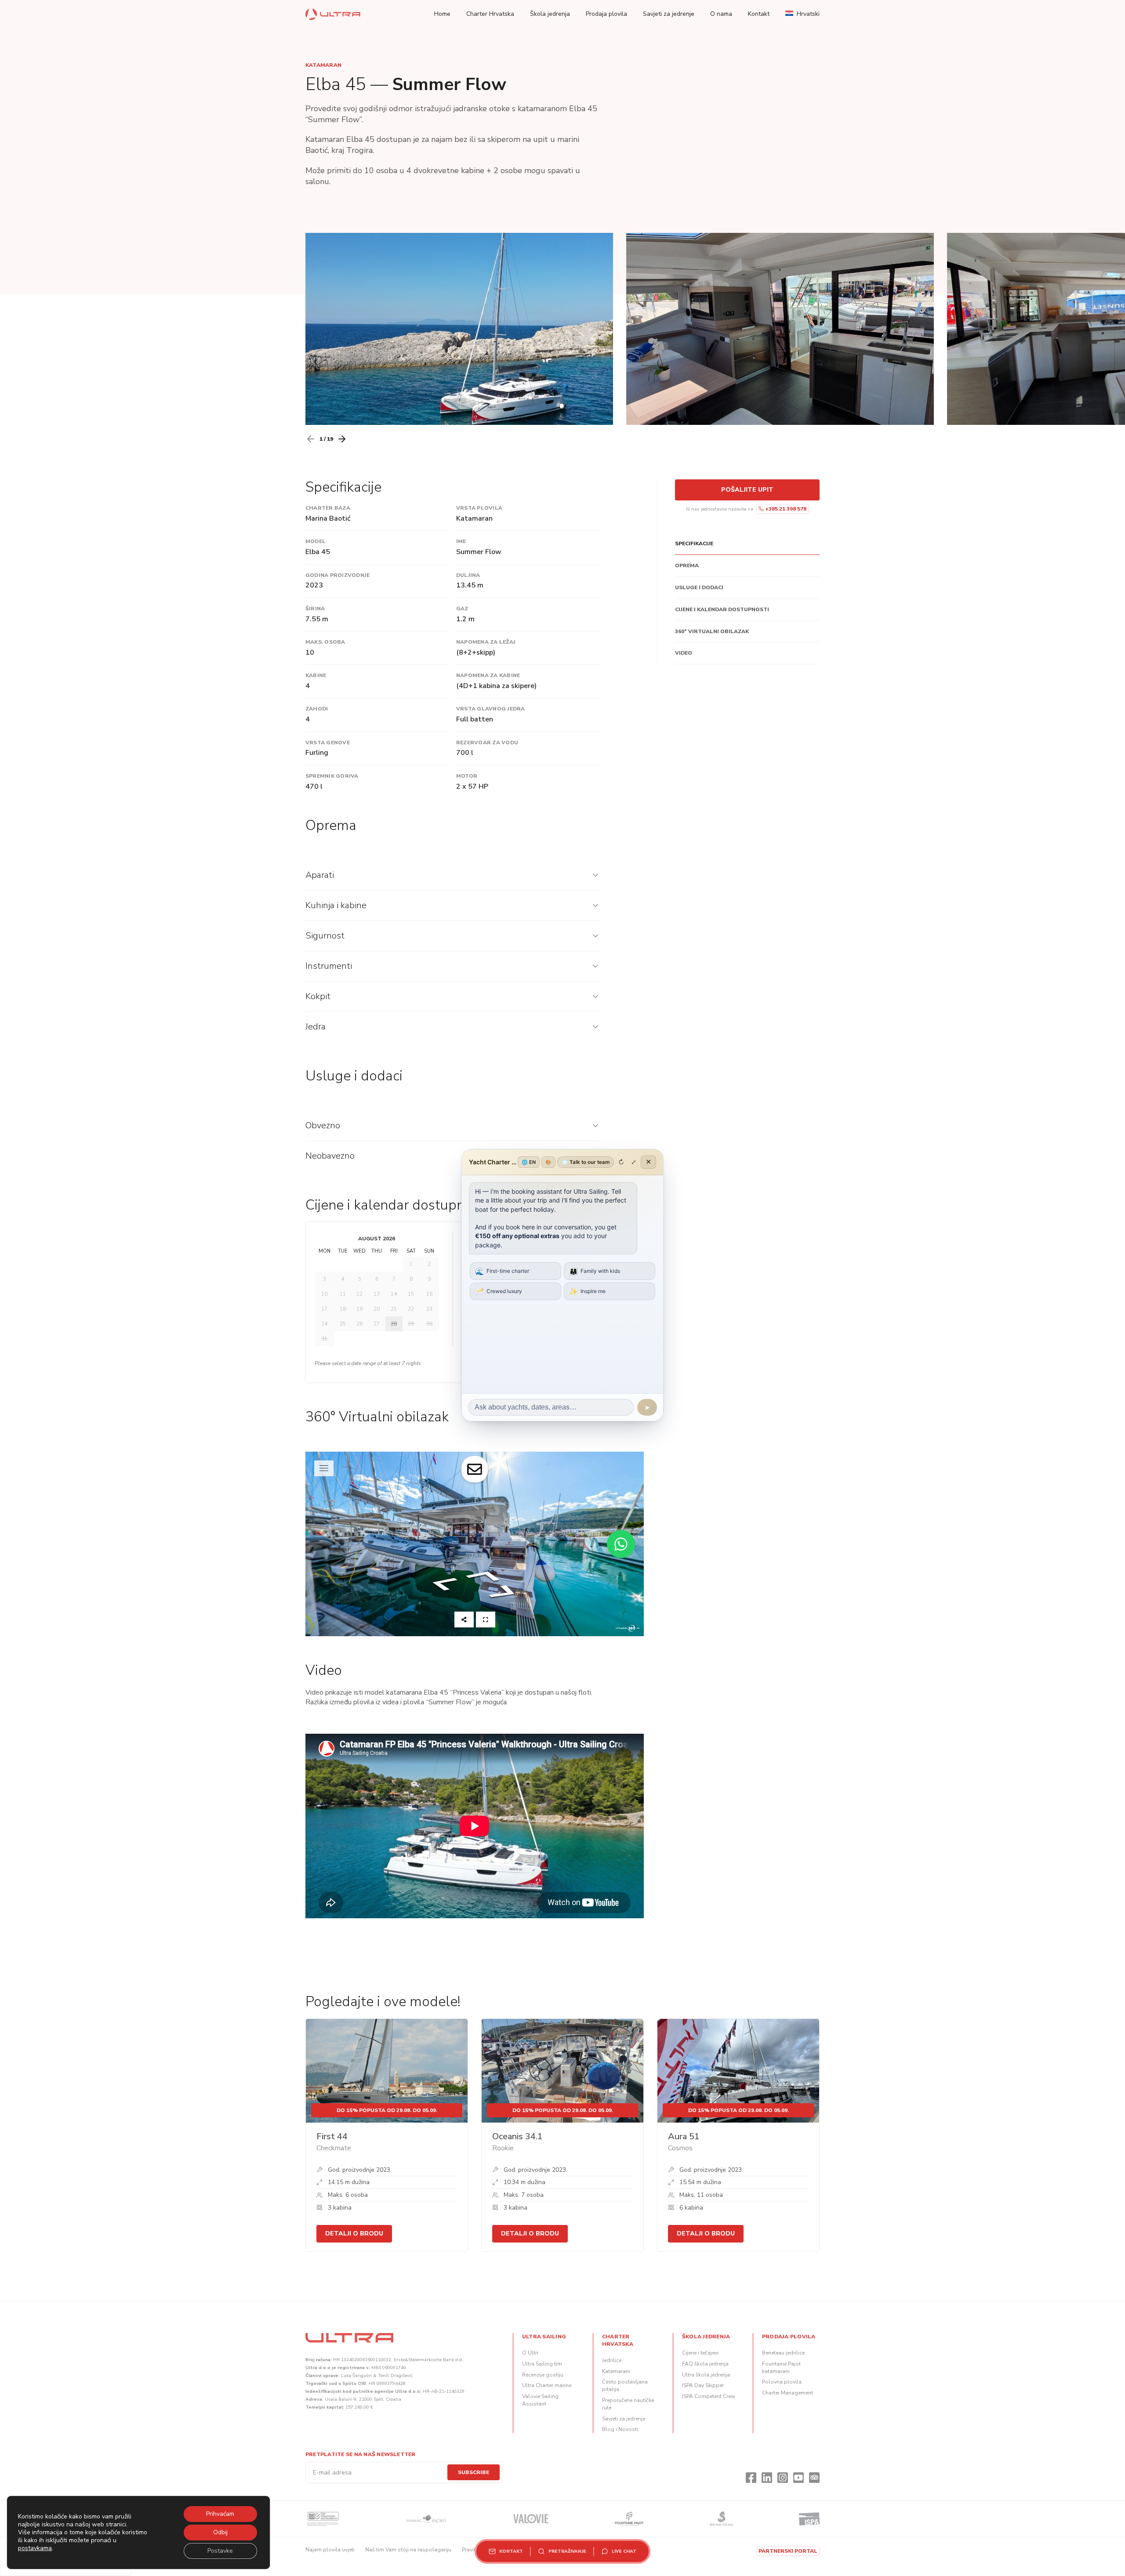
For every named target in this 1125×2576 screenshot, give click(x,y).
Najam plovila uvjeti (330, 2550)
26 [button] (359, 1324)
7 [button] (394, 1279)
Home (442, 14)
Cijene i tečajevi (700, 2353)
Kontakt (759, 14)
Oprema (687, 565)
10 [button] (324, 1294)
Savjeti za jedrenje (669, 14)
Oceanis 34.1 (517, 2136)
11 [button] (343, 1294)
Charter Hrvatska (490, 14)
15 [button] (411, 1294)
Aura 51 (684, 2136)
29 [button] (411, 1324)
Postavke (220, 2551)
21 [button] (394, 1309)
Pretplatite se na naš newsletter (361, 2454)
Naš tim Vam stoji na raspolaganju (408, 2550)
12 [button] (359, 1294)
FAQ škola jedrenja (705, 2364)
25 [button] (343, 1324)
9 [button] (429, 1279)
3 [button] (325, 1279)
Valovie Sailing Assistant (540, 2400)
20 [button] (377, 1309)
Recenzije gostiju (543, 2375)
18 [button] (343, 1309)
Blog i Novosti (620, 2429)
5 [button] (360, 1279)
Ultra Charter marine (547, 2385)
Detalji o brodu (354, 2234)
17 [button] (324, 1309)
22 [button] (411, 1309)
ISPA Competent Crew (709, 2396)
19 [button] (359, 1309)
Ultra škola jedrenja (706, 2375)
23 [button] (429, 1309)
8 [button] (411, 1279)
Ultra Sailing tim (542, 2364)
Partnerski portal (788, 2551)
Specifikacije (694, 543)
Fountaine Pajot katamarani (781, 2368)
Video (684, 653)
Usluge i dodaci (699, 587)
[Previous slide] (311, 439)
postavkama (35, 2548)
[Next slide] (342, 439)
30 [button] (429, 1324)
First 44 (332, 2136)
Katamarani (616, 2371)
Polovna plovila (782, 2382)
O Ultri (530, 2353)
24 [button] (324, 1324)
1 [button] (411, 1264)
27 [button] (377, 1324)
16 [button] (429, 1294)
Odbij (220, 2532)
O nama (721, 14)
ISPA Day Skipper (703, 2385)
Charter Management (787, 2393)
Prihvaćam (220, 2514)
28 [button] (394, 1324)
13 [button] (377, 1294)
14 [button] (394, 1294)
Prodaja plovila (606, 14)
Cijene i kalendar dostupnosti (722, 609)
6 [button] (377, 1279)
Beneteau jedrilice (783, 2353)
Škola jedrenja (550, 14)
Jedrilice (612, 2360)
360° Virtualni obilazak (712, 631)
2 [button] (429, 1264)
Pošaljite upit (747, 490)
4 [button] (343, 1279)
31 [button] (324, 1339)
